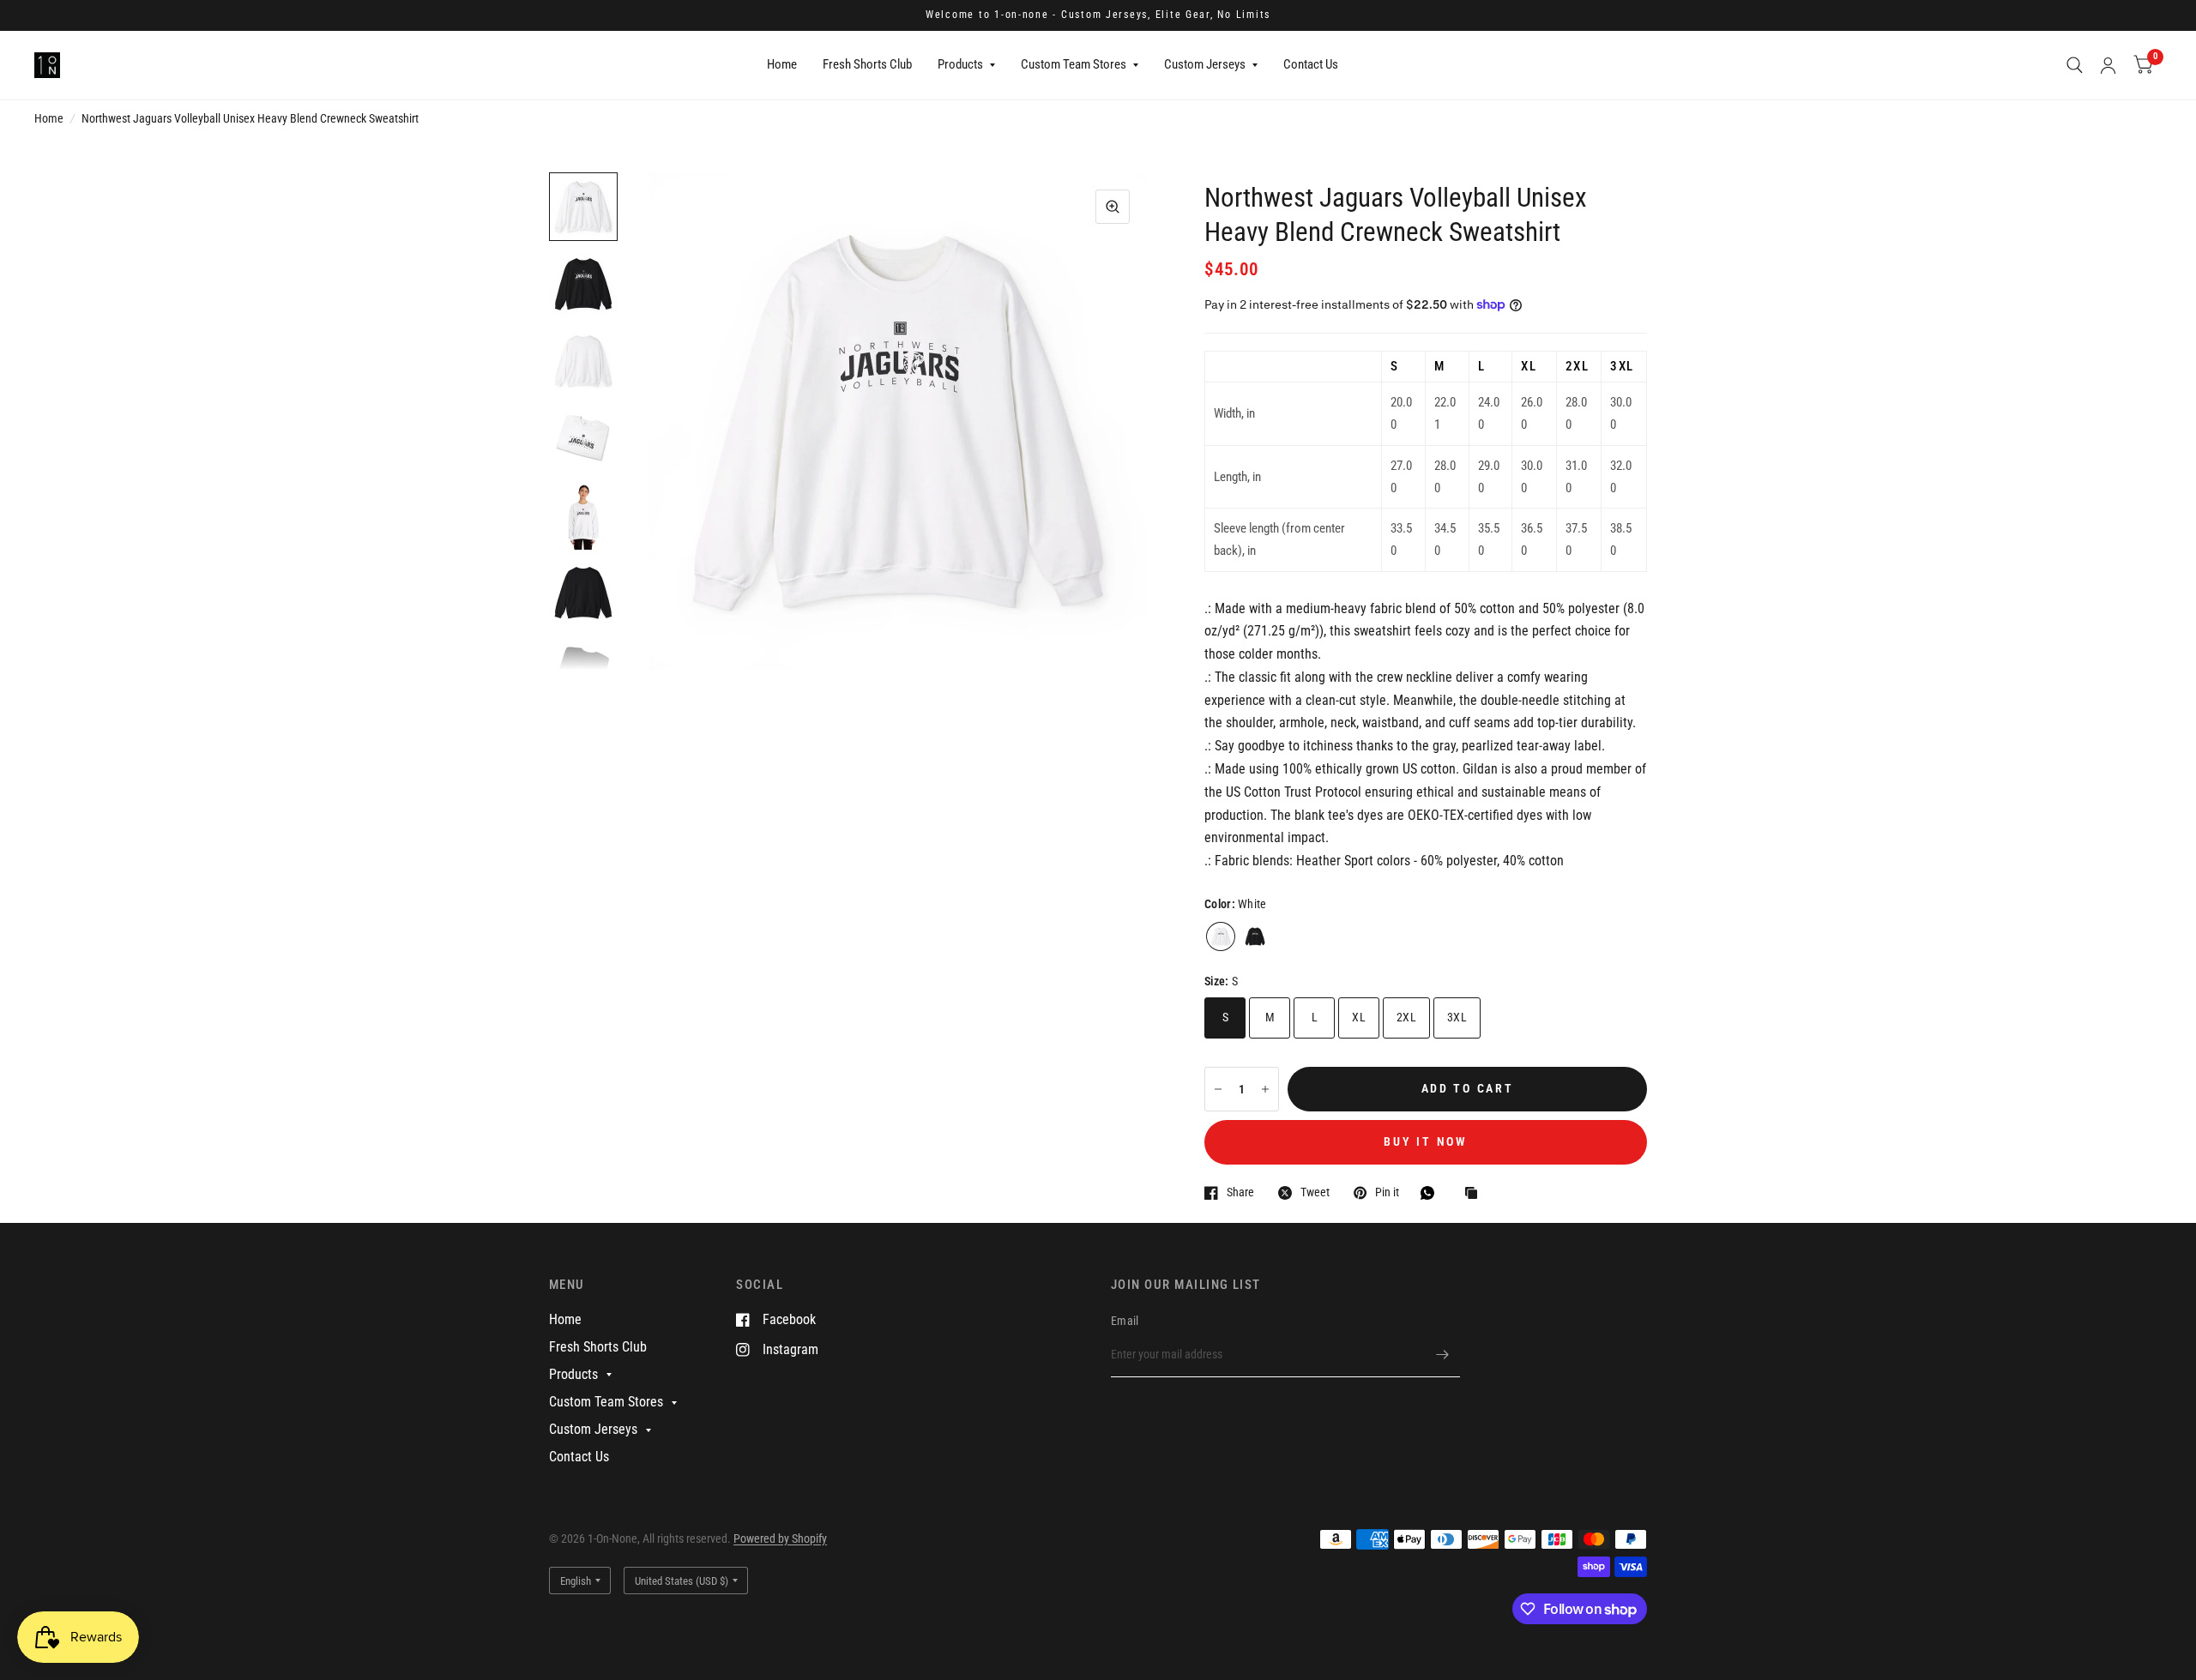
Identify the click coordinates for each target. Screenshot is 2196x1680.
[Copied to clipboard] (1475, 1194)
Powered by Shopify (780, 1538)
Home (782, 64)
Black (1255, 936)
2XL (1406, 1017)
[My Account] (2108, 65)
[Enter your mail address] (1443, 1355)
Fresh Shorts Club (867, 64)
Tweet (1315, 1192)
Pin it (1387, 1192)
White (1221, 936)
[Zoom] (1113, 207)
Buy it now (1425, 1141)
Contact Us (1311, 64)
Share (1240, 1192)
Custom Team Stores (1074, 64)
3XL (1457, 1017)
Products (960, 64)
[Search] (2075, 65)
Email (1125, 1321)
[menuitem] (782, 65)
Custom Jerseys (1205, 64)
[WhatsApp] (1432, 1193)
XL (1359, 1017)
